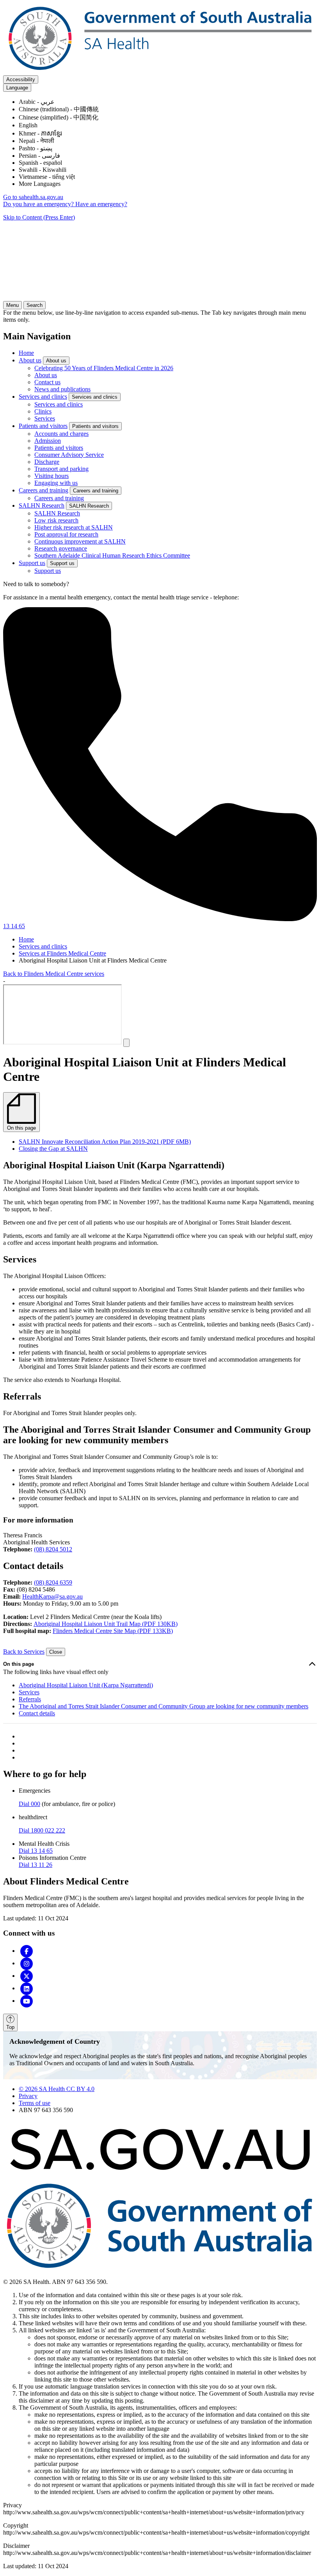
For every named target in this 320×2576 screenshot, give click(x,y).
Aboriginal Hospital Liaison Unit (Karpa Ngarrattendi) (86, 1685)
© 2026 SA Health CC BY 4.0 (57, 2089)
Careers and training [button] (96, 491)
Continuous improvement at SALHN (80, 541)
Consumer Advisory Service (69, 455)
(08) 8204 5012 (53, 1549)
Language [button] (17, 88)
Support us (32, 563)
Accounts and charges (61, 434)
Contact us (47, 382)
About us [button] (56, 361)
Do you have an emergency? (39, 204)
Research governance (61, 548)
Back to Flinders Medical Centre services (54, 974)
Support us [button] (62, 563)
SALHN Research (42, 505)
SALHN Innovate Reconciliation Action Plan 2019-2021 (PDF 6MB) (105, 1142)
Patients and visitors (43, 426)
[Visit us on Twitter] (27, 1976)
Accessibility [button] (21, 79)
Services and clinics (43, 397)
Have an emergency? (101, 204)
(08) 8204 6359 (53, 1582)
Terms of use (35, 2103)
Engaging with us (56, 483)
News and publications (62, 389)
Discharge (47, 462)
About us (30, 360)
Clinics (43, 411)
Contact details (37, 1713)
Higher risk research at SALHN (74, 527)
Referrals (30, 1699)
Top (10, 2027)
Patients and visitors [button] (95, 426)
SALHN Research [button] (89, 506)
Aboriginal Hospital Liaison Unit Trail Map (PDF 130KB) (106, 1624)
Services (45, 418)
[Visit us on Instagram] (27, 1963)
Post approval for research (66, 534)
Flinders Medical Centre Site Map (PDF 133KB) (113, 1631)
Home (26, 353)
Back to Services (24, 1652)
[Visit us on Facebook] (27, 1951)
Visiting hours (52, 476)
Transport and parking (61, 469)
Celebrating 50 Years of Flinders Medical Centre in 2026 (104, 368)
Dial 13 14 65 (36, 1851)
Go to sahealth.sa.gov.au (33, 197)
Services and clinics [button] (95, 397)
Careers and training (44, 490)
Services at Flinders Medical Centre (62, 953)
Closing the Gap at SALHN (53, 1149)
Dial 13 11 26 (36, 1865)
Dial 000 (29, 1804)
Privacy (28, 2096)
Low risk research (56, 520)
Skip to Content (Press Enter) (39, 217)
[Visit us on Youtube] (27, 2001)
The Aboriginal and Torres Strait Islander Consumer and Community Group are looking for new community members (164, 1706)
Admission (48, 441)
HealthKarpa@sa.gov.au (52, 1596)
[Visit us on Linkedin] (27, 1988)
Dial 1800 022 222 (42, 1830)
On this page (19, 1664)
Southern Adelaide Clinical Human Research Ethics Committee (112, 555)
